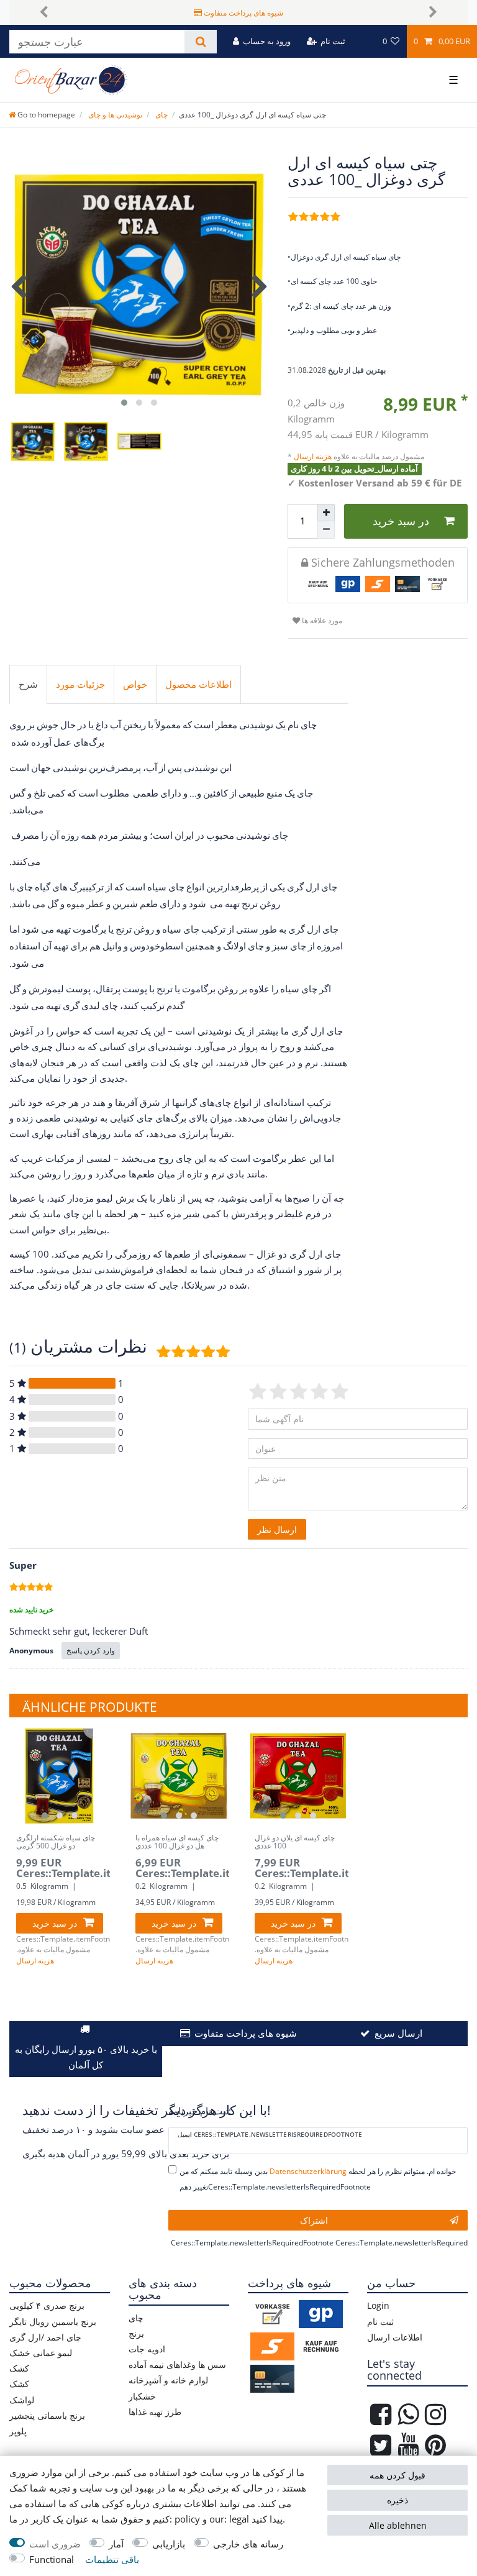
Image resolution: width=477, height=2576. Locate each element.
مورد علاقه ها (321, 620)
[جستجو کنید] (200, 42)
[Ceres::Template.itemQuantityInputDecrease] (326, 530)
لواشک (22, 2400)
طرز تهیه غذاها (155, 2412)
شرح (28, 684)
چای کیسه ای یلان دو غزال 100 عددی (295, 1843)
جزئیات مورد (80, 684)
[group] (60, 1776)
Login (378, 2305)
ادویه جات (147, 2349)
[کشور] (364, 41)
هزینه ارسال (314, 456)
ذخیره (397, 2500)
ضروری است (55, 2544)
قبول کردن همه (397, 2475)
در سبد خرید (401, 521)
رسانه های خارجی (248, 2544)
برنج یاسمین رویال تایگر (53, 2322)
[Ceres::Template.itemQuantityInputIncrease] (326, 513)
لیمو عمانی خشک (41, 2353)
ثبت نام (380, 2322)
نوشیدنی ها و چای (114, 115)
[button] (44, 12)
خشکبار (142, 2396)
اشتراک (314, 2220)
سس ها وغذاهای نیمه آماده (177, 2364)
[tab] (28, 685)
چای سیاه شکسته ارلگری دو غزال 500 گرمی (56, 1843)
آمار (116, 2544)
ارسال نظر (277, 1529)
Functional (52, 2560)
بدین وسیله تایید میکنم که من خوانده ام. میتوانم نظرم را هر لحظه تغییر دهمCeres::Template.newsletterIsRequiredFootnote (318, 2179)
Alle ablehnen (398, 2525)
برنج (136, 2333)
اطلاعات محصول (198, 684)
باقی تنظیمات (112, 2560)
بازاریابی (169, 2544)
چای (161, 115)
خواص (135, 684)
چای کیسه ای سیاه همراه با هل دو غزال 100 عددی (177, 1843)
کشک (19, 2368)
